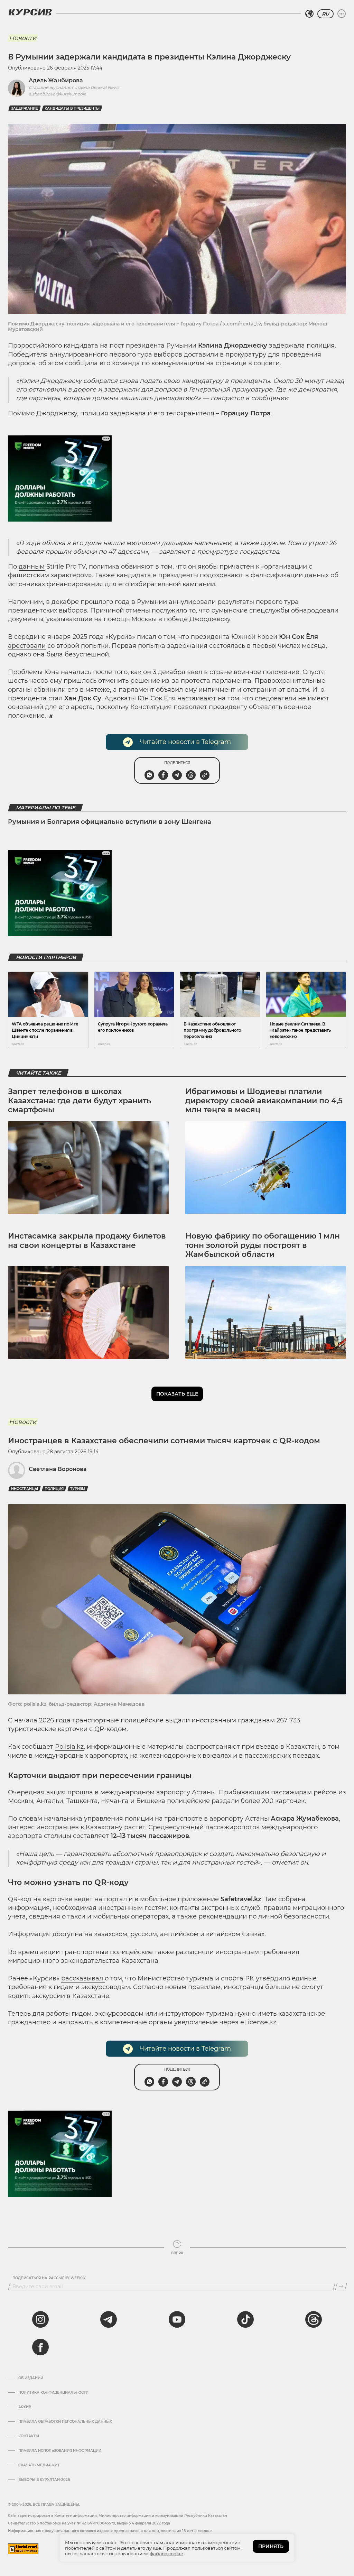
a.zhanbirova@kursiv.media (57, 94)
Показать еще (177, 1394)
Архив (25, 2407)
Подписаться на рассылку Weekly (49, 2278)
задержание (25, 108)
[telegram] (109, 2319)
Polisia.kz (69, 1747)
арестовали (27, 646)
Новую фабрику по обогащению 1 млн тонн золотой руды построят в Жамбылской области (263, 1245)
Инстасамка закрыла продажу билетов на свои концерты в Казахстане (87, 1240)
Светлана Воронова (58, 1469)
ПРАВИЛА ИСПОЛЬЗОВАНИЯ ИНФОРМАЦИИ (60, 2451)
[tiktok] (245, 2319)
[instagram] (40, 2319)
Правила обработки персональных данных (65, 2422)
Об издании (31, 2378)
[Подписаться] (341, 2287)
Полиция (54, 1489)
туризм (78, 1489)
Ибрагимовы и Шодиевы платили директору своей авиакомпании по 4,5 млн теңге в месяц (264, 1101)
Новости (23, 38)
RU (325, 14)
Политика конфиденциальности (53, 2393)
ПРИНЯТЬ (271, 2546)
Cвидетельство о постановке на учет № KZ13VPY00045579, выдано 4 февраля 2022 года (89, 2523)
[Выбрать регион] (309, 14)
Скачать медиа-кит (39, 2465)
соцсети (267, 363)
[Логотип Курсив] (30, 12)
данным (32, 567)
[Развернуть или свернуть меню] (342, 14)
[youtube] (177, 2319)
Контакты (29, 2436)
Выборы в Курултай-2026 (44, 2480)
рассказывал (83, 1978)
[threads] (314, 2319)
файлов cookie (166, 2554)
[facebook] (40, 2347)
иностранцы (25, 1489)
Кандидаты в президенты (72, 108)
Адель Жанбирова (56, 80)
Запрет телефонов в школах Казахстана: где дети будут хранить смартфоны (80, 1101)
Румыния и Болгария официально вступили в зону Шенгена (110, 822)
